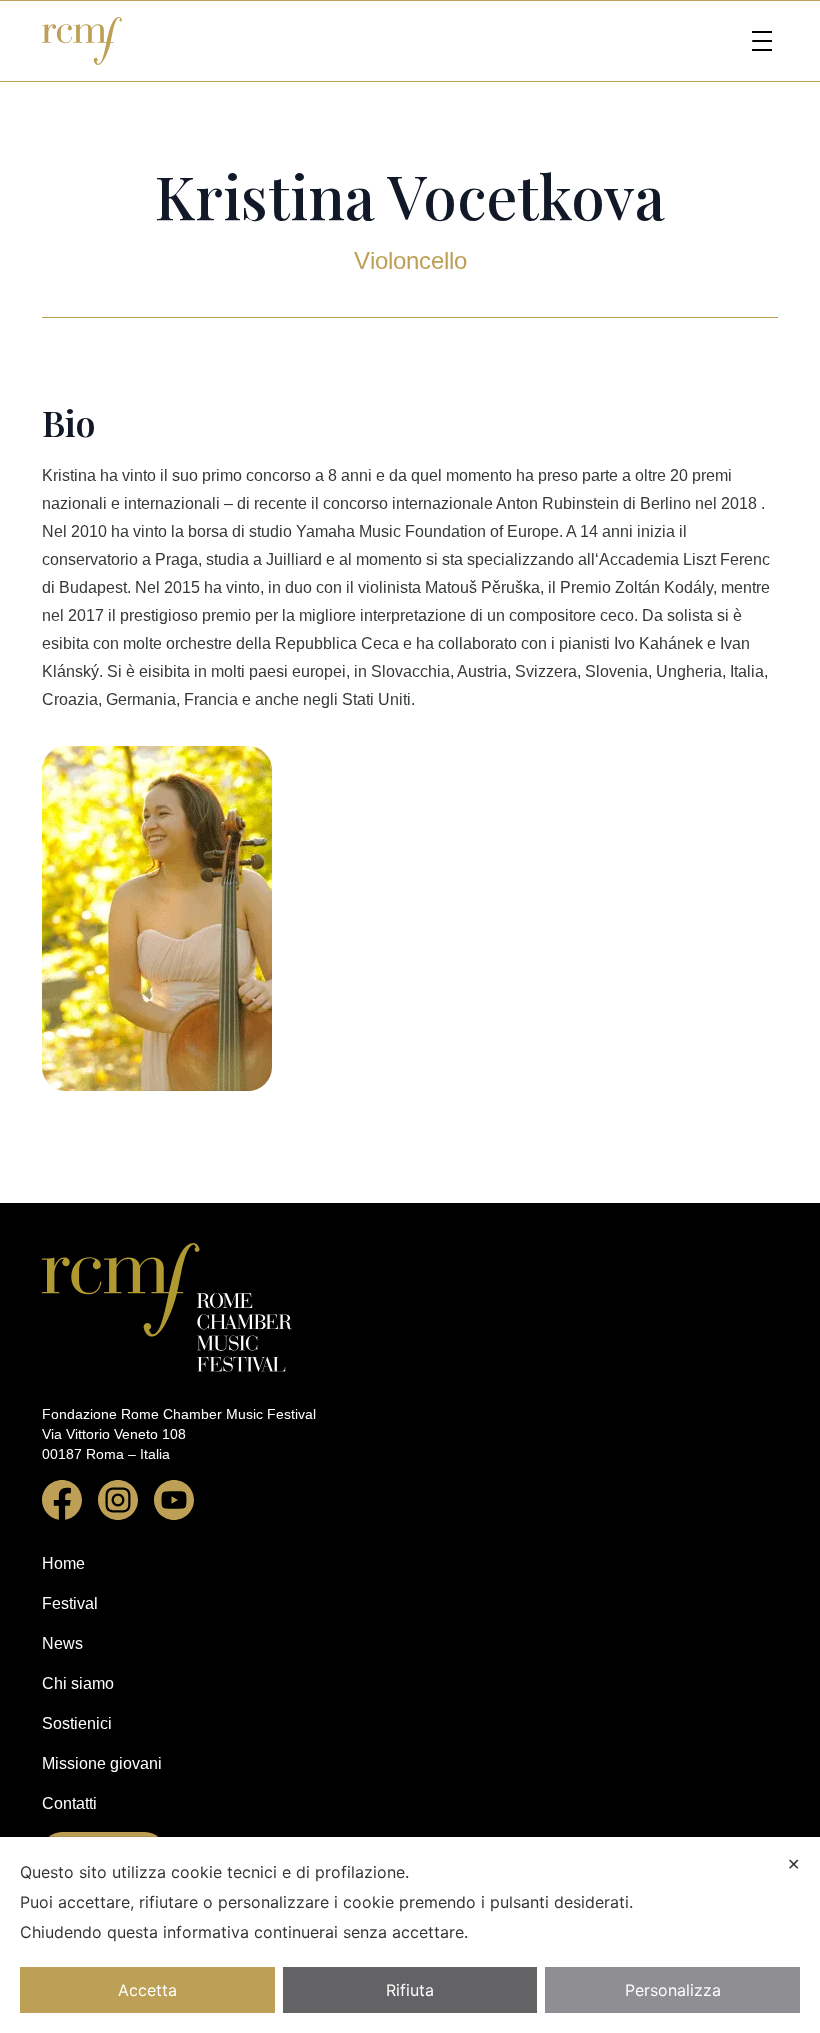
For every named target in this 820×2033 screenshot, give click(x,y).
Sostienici (77, 1723)
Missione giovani (102, 1763)
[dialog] (410, 1935)
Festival (70, 1603)
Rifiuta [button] (410, 1990)
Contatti (69, 1803)
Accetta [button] (147, 1990)
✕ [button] (793, 1864)
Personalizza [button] (673, 1990)
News (62, 1643)
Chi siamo (78, 1683)
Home (63, 1563)
